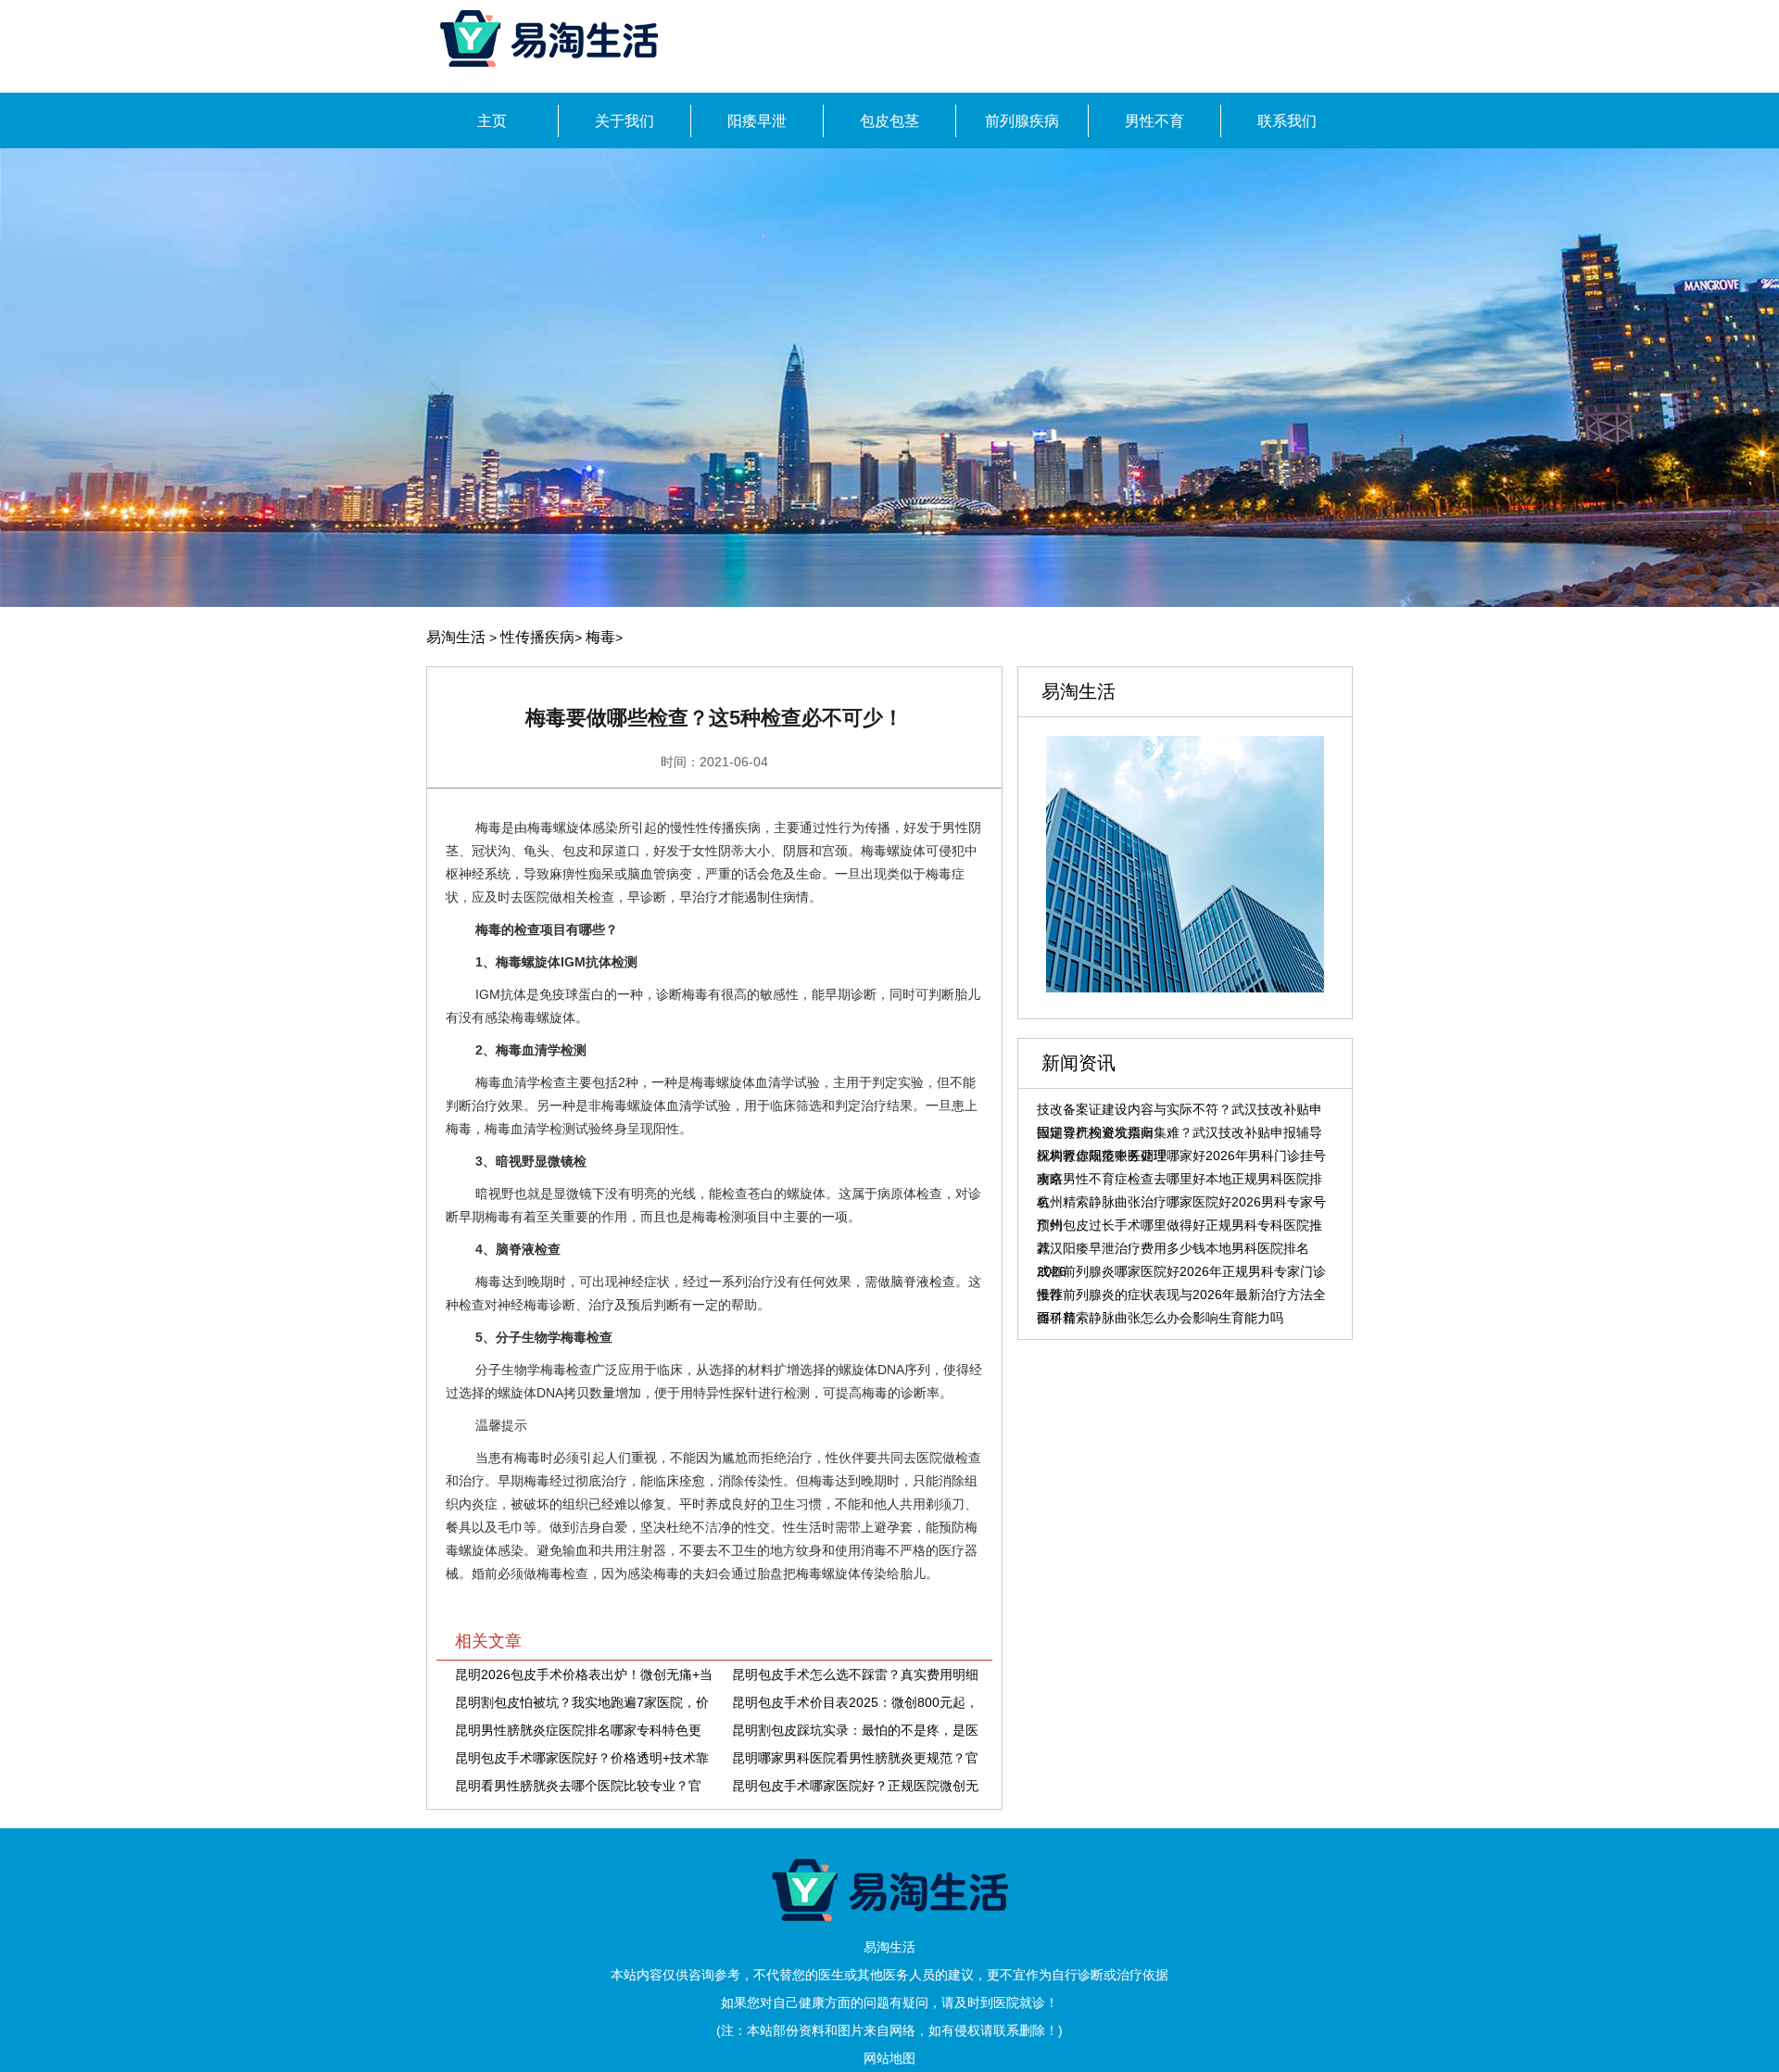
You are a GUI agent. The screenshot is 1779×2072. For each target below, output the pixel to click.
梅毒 (600, 637)
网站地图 (889, 2058)
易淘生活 (456, 637)
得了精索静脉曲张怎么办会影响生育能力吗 (1160, 1318)
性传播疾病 (537, 637)
